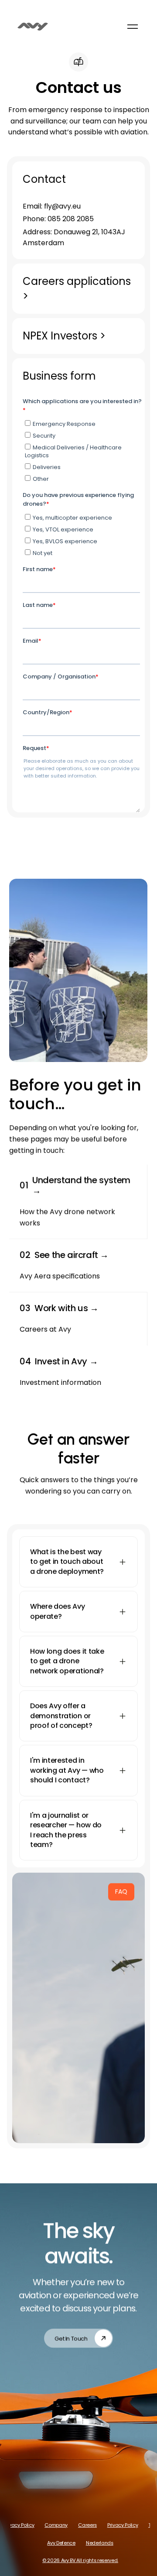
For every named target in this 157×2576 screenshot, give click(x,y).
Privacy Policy (19, 2525)
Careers (87, 2525)
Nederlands (99, 2543)
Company (56, 2525)
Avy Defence (61, 2543)
